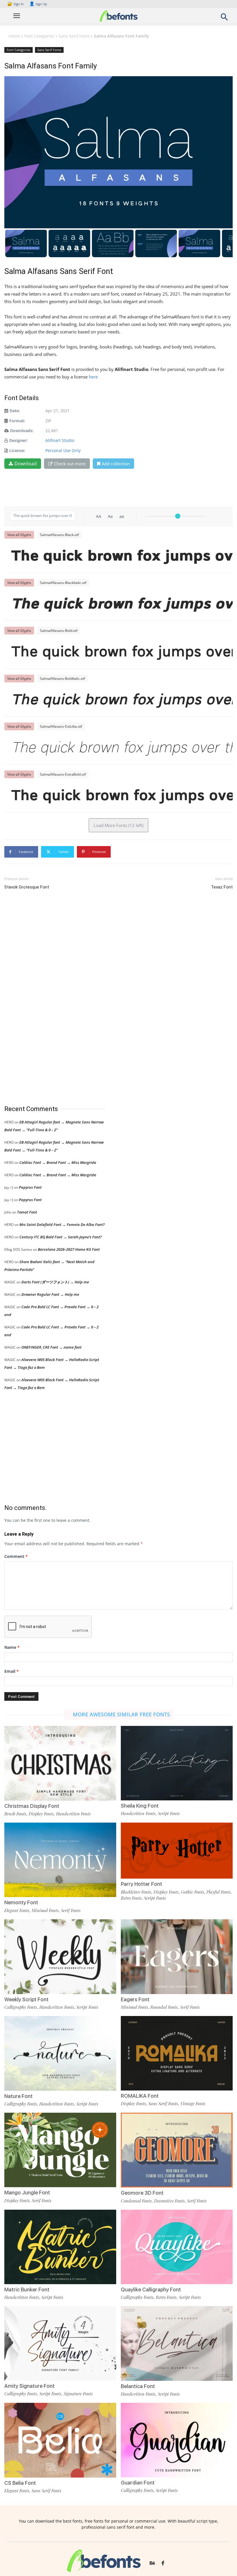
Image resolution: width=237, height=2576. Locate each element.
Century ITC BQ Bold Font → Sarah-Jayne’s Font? (61, 1237)
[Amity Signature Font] (60, 2343)
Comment (16, 1556)
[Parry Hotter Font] (177, 1850)
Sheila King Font (140, 1806)
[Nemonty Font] (60, 1859)
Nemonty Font (21, 1902)
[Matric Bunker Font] (60, 2246)
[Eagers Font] (177, 1956)
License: (17, 450)
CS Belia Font (20, 2483)
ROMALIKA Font (140, 2096)
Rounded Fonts (164, 2007)
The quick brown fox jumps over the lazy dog (121, 556)
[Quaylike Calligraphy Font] (177, 2246)
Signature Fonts (78, 2394)
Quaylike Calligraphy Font (151, 2290)
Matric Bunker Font (27, 2290)
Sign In (16, 4)
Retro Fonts (131, 1898)
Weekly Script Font (26, 1999)
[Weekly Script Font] (60, 1956)
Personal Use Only (63, 450)
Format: (17, 421)
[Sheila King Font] (177, 1763)
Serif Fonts (71, 1910)
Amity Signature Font (29, 2386)
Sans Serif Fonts (74, 36)
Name (12, 1647)
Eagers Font (135, 1999)
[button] (224, 19)
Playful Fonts (219, 1892)
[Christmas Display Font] (60, 1763)
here (94, 377)
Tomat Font (27, 1212)
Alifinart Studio (60, 440)
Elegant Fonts (17, 1910)
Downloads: (22, 431)
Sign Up (38, 4)
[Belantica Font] (177, 2343)
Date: (15, 411)
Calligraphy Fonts (21, 2007)
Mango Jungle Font (27, 2193)
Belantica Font (138, 2386)
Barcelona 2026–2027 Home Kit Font (69, 1249)
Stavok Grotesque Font (27, 887)
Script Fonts (169, 1813)
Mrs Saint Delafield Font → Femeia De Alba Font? (62, 1224)
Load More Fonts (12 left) (118, 825)
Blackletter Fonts (136, 1892)
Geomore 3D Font (142, 2193)
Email (12, 1671)
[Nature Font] (60, 2053)
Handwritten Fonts (73, 1814)
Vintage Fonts (193, 2103)
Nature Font (18, 2096)
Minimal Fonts (45, 1910)
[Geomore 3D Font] (177, 2150)
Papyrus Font (30, 1187)
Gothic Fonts (192, 1892)
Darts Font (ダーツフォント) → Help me (55, 1282)
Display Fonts (41, 1814)
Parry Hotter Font (141, 1884)
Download (26, 464)
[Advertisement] (48, 998)
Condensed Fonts (136, 2201)
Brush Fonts (15, 1814)
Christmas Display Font (32, 1806)
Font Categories (39, 36)
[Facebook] (163, 2564)
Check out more (70, 464)
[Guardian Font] (177, 2440)
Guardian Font (138, 2483)
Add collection (116, 464)
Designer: (18, 440)
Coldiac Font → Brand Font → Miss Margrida (58, 1162)
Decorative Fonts (169, 2201)
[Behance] (152, 2564)
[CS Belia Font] (60, 2440)
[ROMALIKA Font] (177, 2053)
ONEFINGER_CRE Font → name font (51, 1347)
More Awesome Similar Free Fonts (121, 1714)
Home (14, 36)
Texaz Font (222, 887)
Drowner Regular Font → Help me (50, 1294)
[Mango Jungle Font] (60, 2150)
